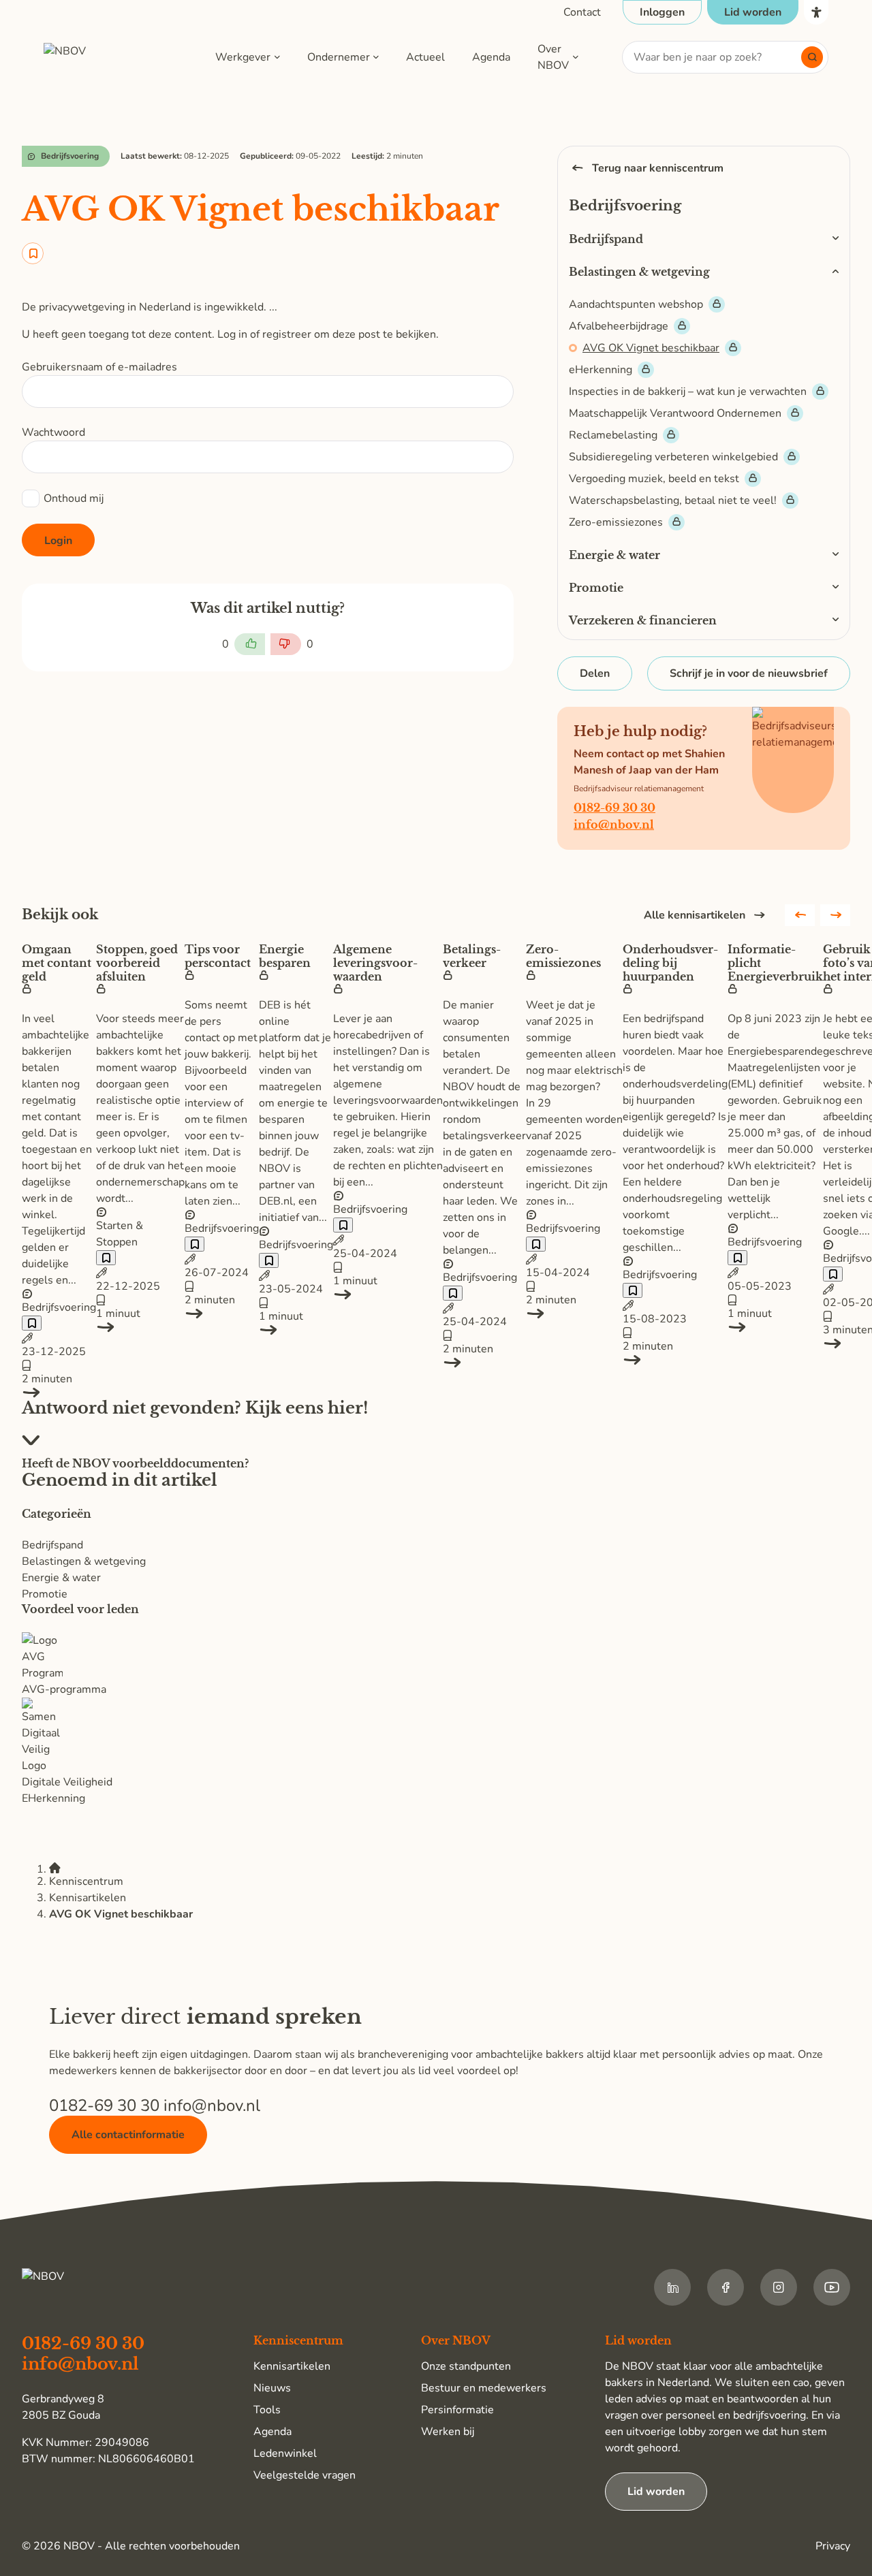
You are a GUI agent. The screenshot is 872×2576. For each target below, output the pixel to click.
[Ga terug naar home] (108, 57)
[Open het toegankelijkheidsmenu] (816, 12)
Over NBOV (553, 57)
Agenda (491, 57)
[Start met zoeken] (812, 57)
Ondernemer (339, 57)
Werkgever (243, 57)
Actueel (425, 57)
